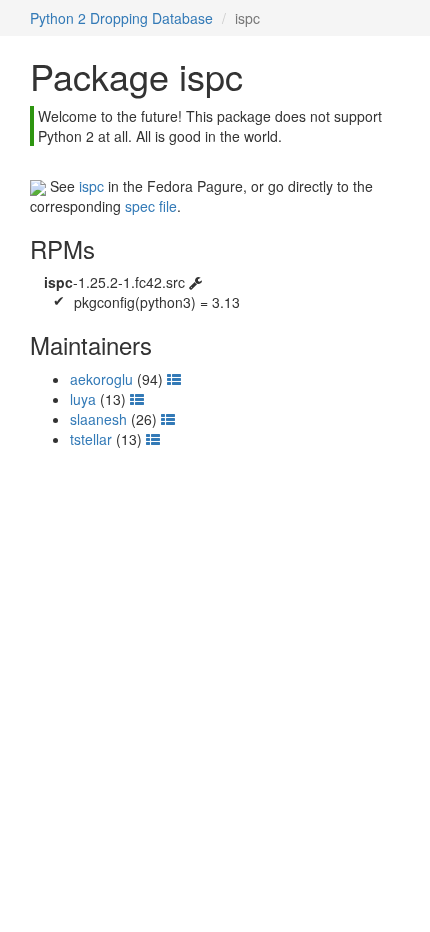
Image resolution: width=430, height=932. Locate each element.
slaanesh (98, 419)
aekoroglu (101, 379)
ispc (91, 186)
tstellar (91, 439)
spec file (151, 206)
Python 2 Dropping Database (121, 18)
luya (83, 399)
